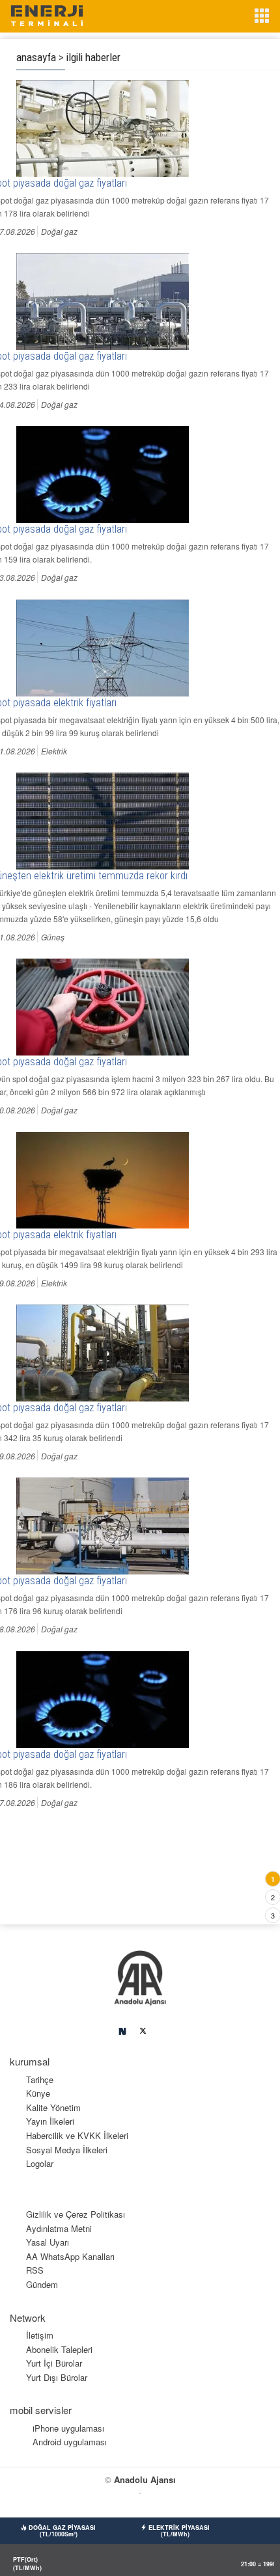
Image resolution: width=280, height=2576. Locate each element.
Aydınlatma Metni (59, 2228)
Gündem (42, 2284)
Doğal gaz (59, 231)
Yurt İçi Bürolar (54, 2363)
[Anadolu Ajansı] (140, 1977)
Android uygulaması (70, 2442)
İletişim (40, 2335)
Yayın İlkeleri (50, 2121)
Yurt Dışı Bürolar (57, 2377)
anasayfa (36, 57)
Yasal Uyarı (48, 2242)
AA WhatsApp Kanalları (70, 2256)
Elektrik (54, 751)
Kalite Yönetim (53, 2107)
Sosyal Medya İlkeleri (67, 2150)
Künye (38, 2093)
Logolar (40, 2163)
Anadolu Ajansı (145, 2479)
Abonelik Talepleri (59, 2349)
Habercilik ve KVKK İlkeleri (77, 2135)
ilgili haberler (93, 57)
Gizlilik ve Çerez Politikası (76, 2214)
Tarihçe (40, 2079)
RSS (35, 2270)
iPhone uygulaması (68, 2428)
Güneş (53, 937)
